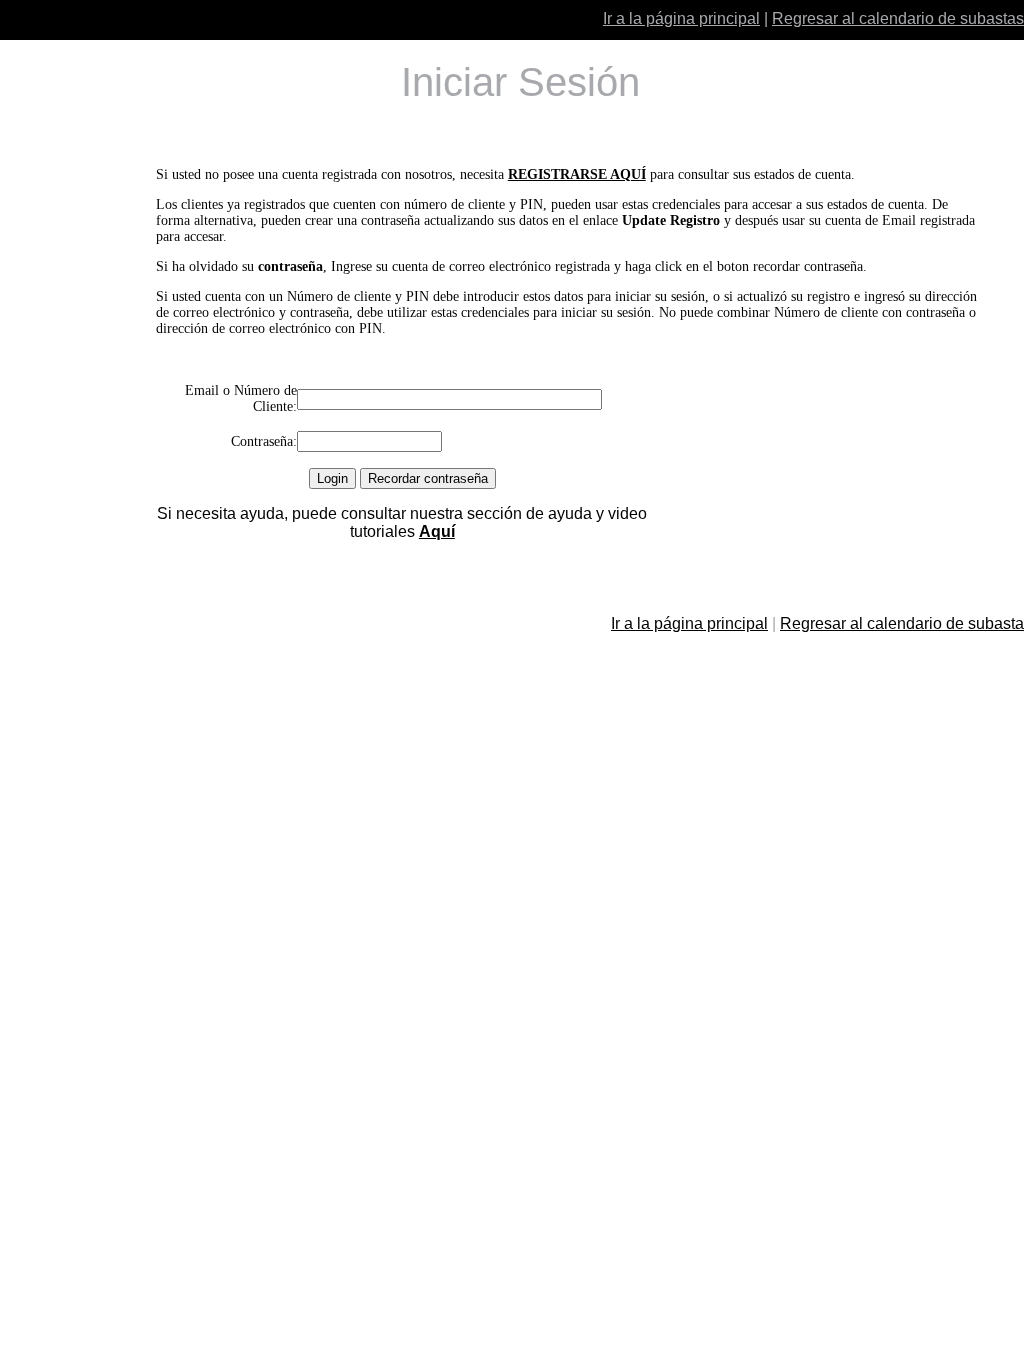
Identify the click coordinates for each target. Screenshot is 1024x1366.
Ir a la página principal (681, 18)
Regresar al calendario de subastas (898, 18)
